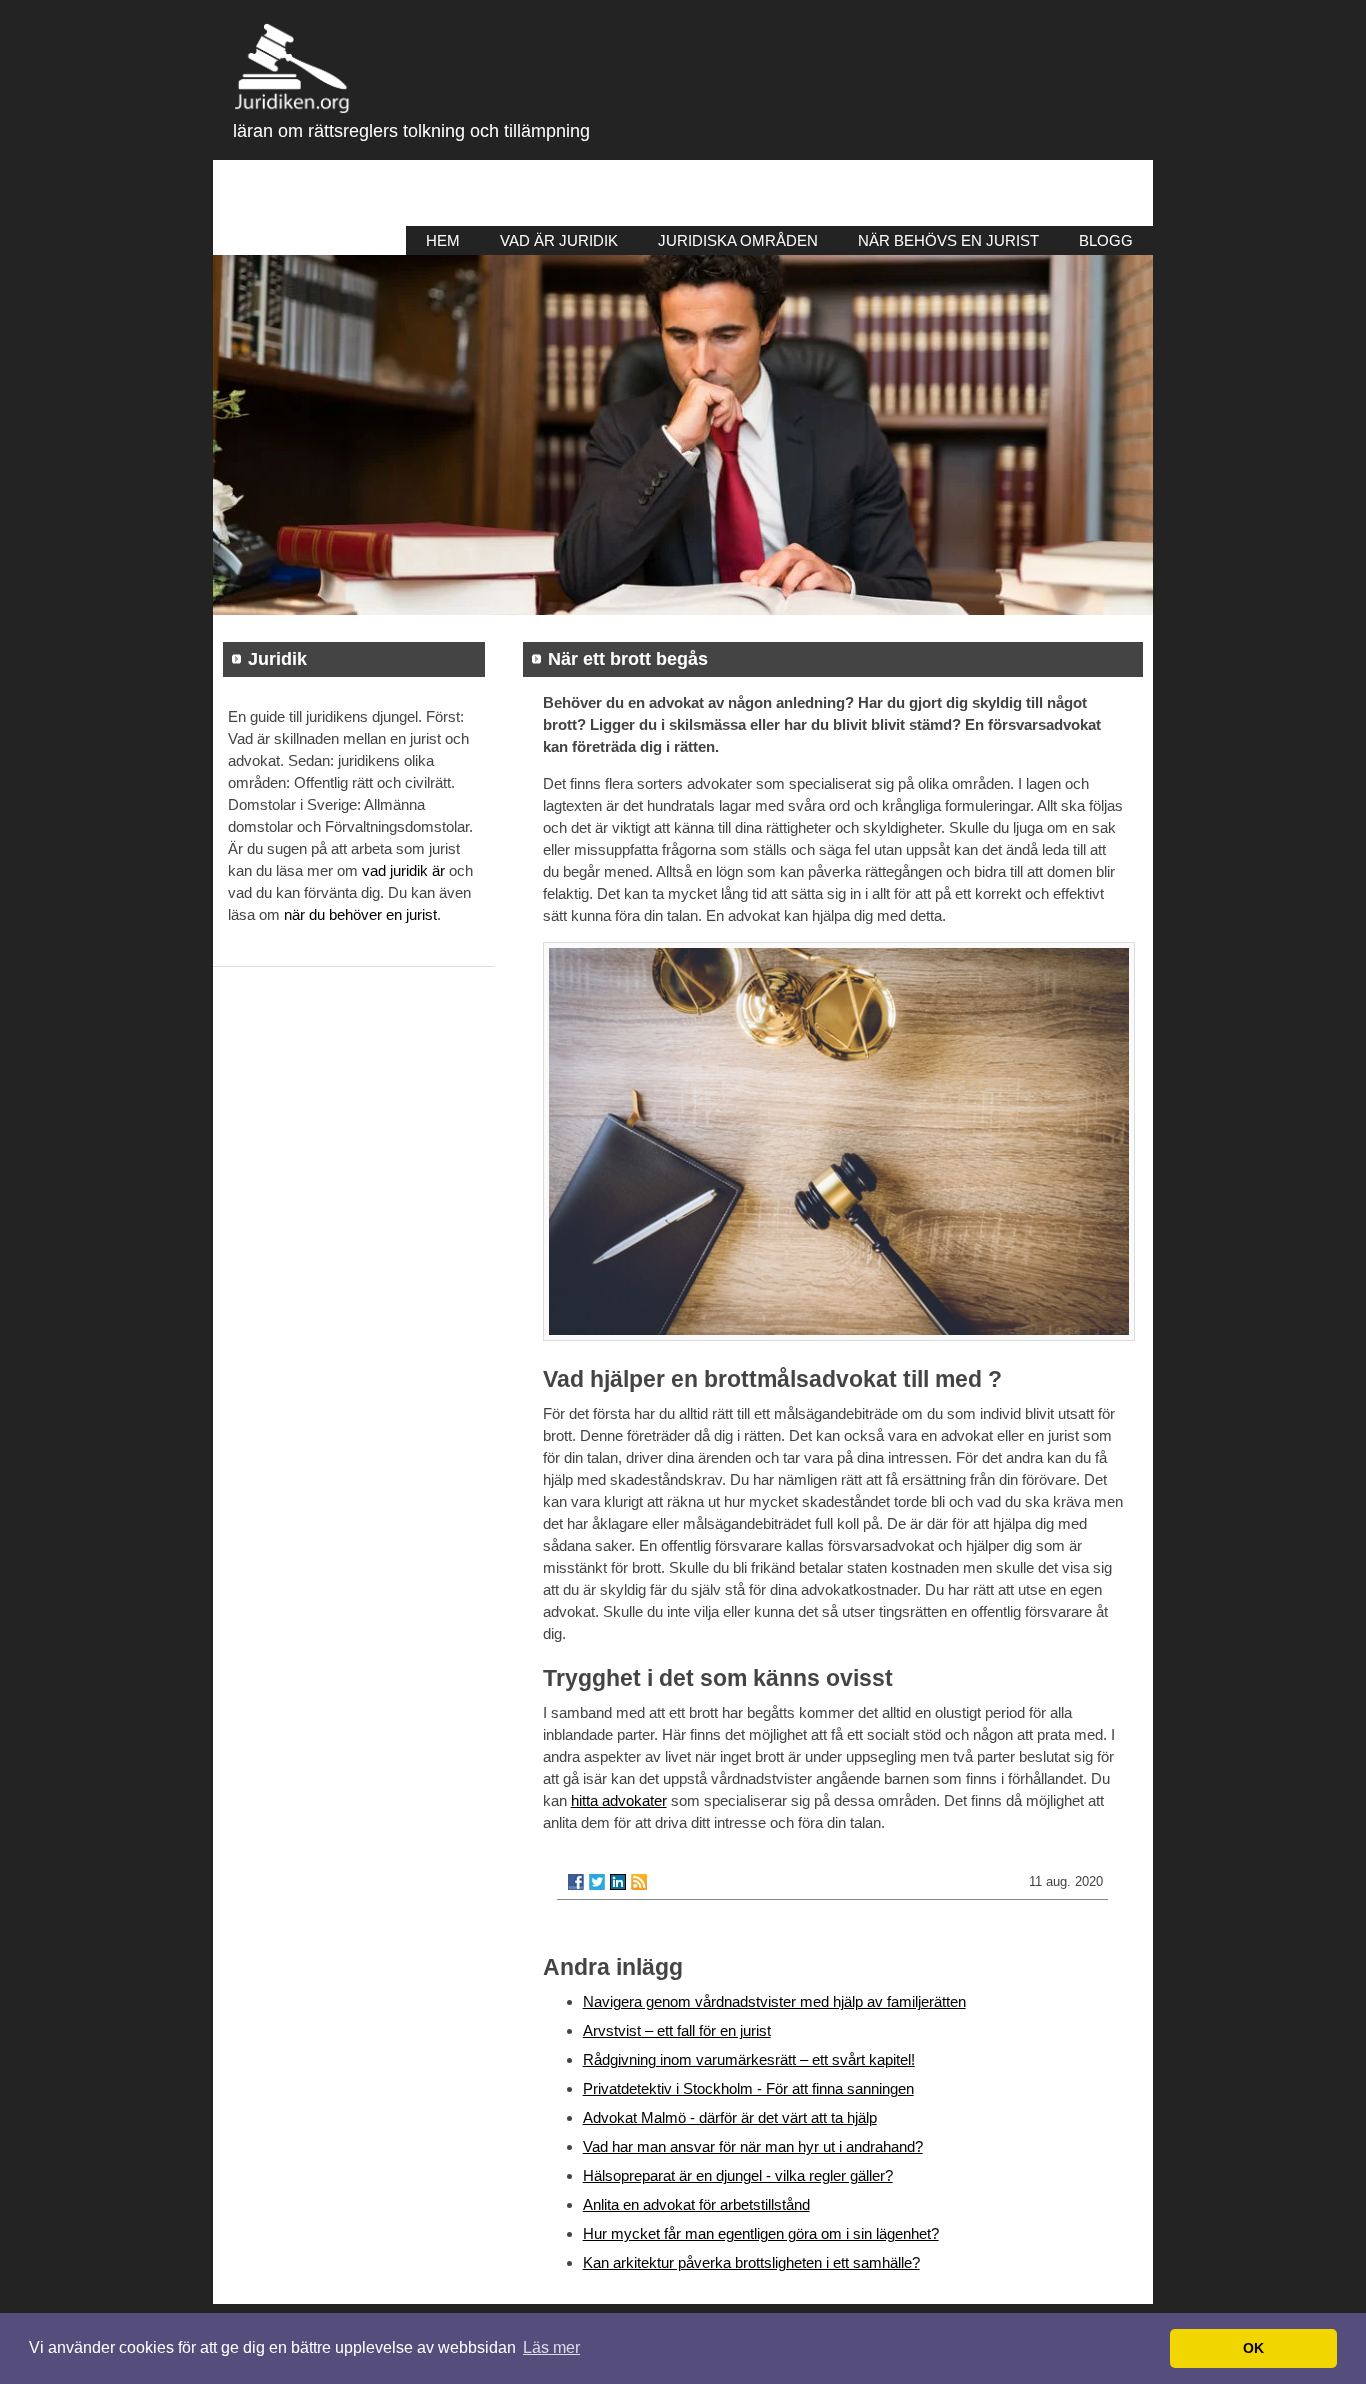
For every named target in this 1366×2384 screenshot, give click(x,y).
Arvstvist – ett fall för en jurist (677, 2030)
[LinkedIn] (618, 1882)
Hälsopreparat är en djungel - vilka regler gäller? (738, 2175)
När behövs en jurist (948, 240)
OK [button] (1253, 2348)
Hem (443, 240)
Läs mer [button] (551, 2347)
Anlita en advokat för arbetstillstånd (696, 2204)
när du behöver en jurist (360, 914)
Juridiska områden (738, 240)
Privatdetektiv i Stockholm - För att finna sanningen (748, 2088)
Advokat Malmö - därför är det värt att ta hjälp (730, 2117)
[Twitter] (597, 1882)
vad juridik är (403, 870)
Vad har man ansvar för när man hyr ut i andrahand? (753, 2146)
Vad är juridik (559, 240)
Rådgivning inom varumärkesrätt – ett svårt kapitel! (749, 2059)
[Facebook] (576, 1882)
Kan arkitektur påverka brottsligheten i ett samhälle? (751, 2262)
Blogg (1106, 240)
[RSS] (639, 1882)
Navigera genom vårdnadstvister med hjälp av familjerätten (774, 2001)
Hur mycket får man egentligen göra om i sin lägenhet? (761, 2233)
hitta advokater (619, 1800)
